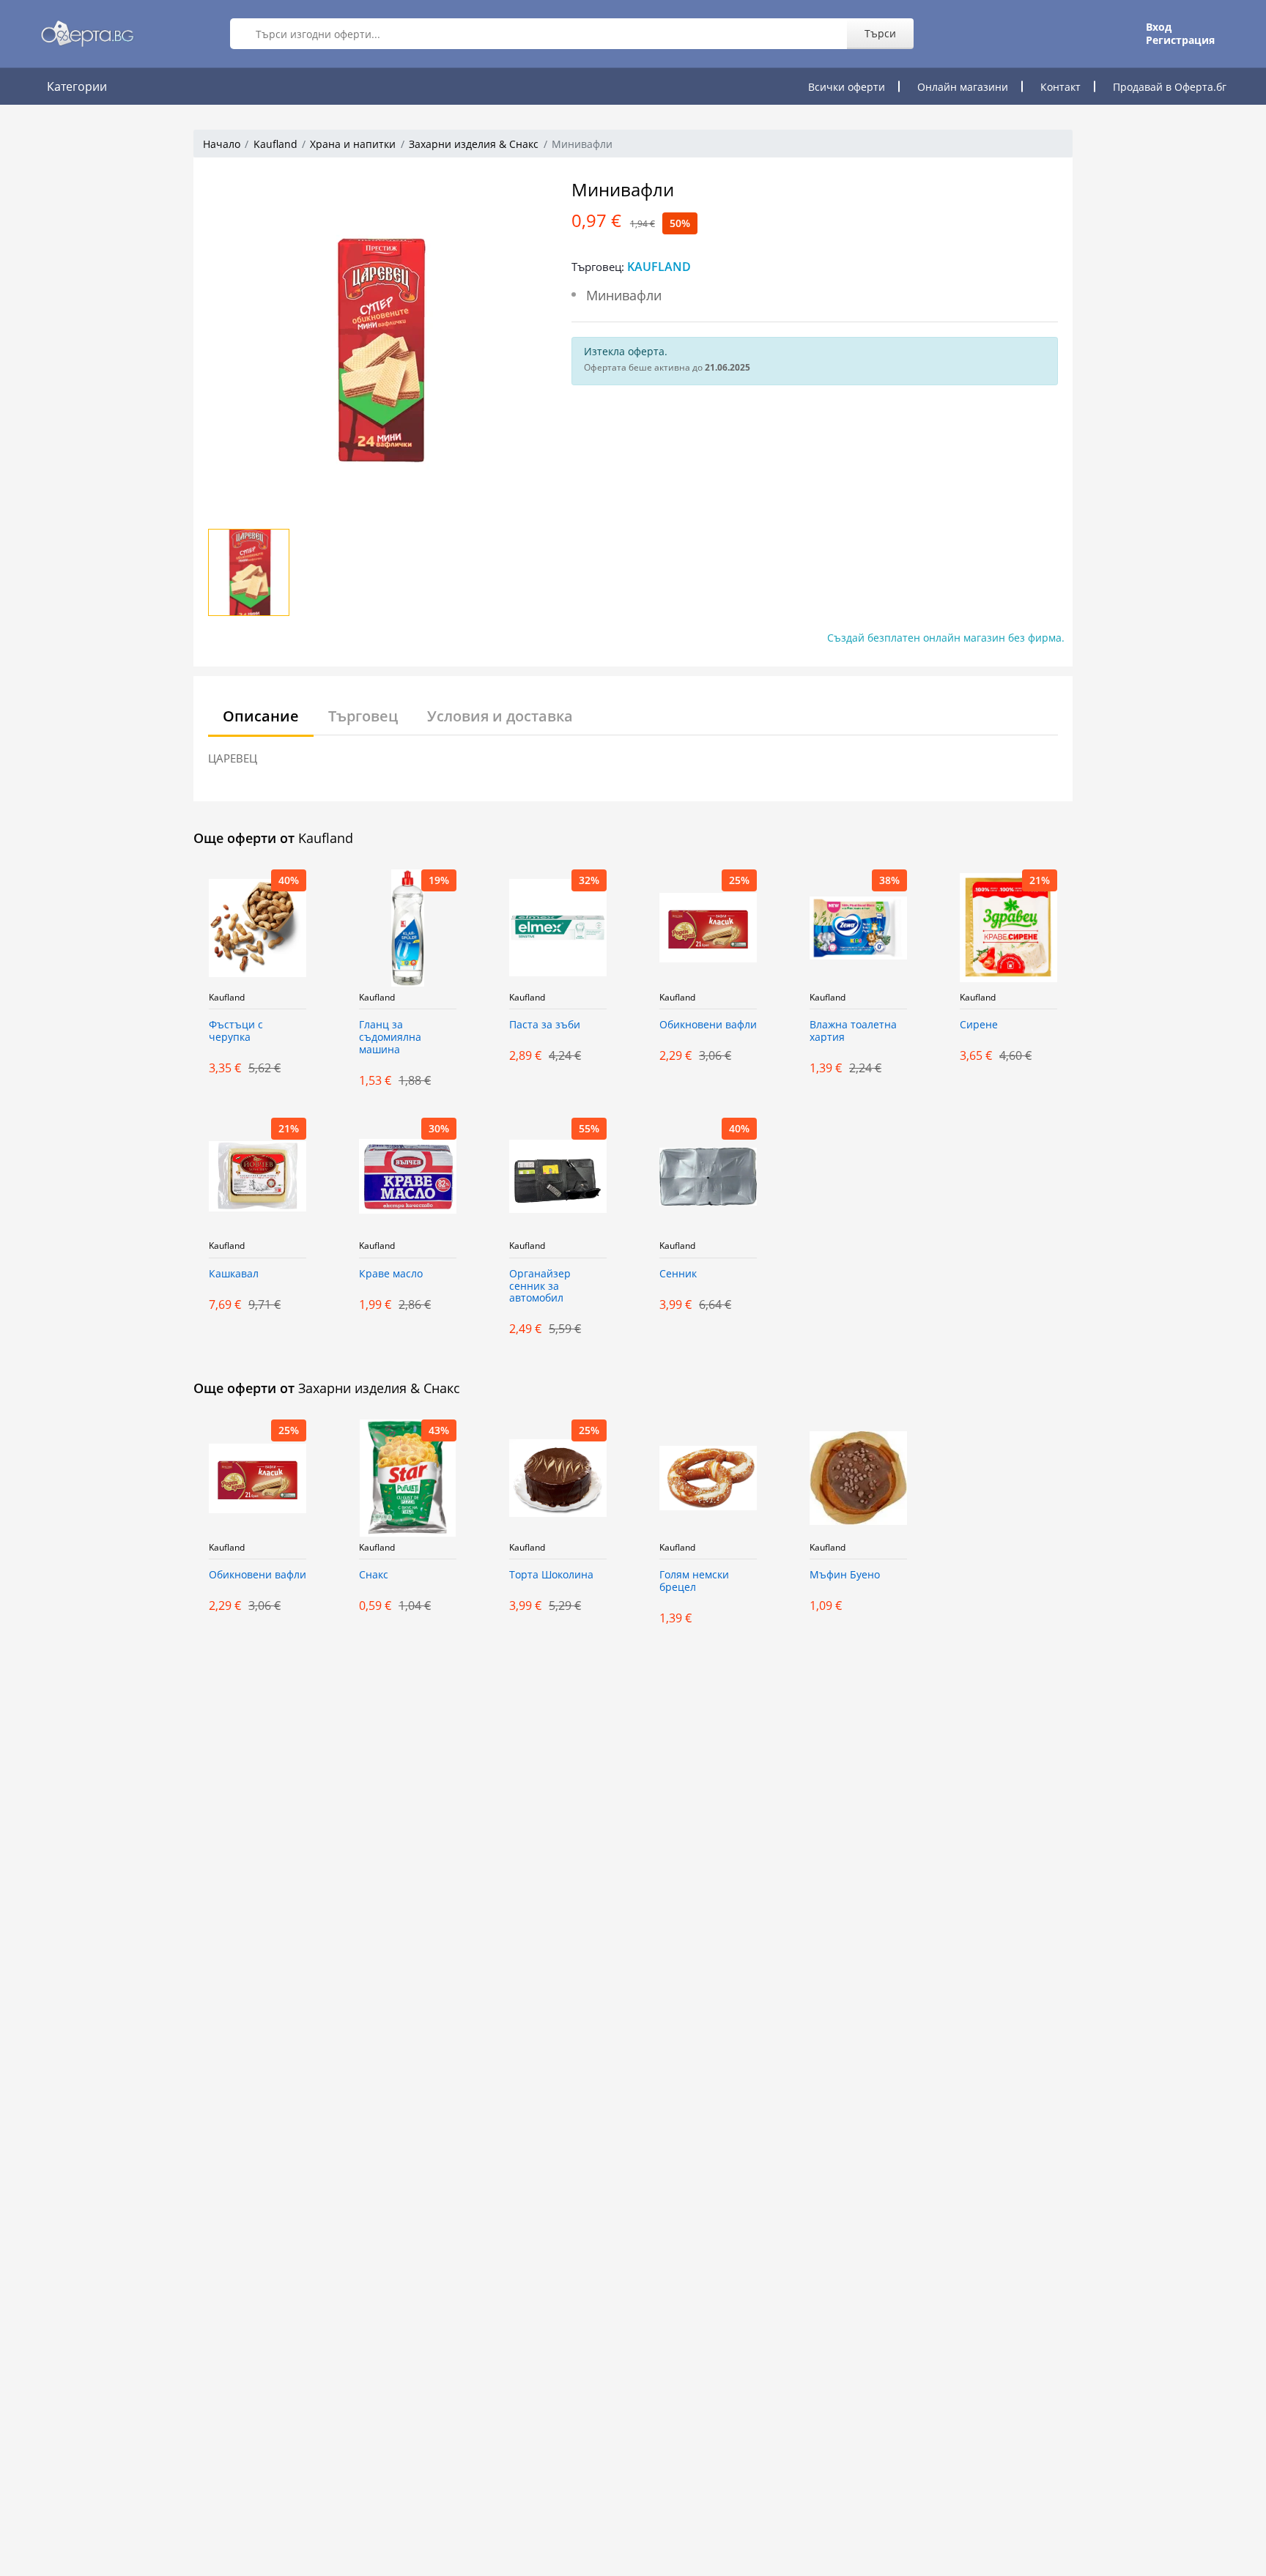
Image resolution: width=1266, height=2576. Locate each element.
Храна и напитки (353, 144)
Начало (222, 144)
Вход (1159, 27)
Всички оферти (847, 87)
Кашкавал (234, 1274)
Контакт (1060, 87)
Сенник (678, 1274)
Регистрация (1180, 40)
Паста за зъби (545, 1025)
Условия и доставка (500, 716)
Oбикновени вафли (708, 1025)
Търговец (363, 716)
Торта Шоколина (551, 1575)
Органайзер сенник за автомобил (540, 1287)
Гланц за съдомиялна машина (390, 1038)
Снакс (374, 1575)
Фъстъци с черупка (236, 1031)
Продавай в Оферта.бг (1170, 87)
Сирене (979, 1025)
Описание (261, 716)
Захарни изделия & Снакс (474, 144)
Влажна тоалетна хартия (853, 1031)
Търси (880, 33)
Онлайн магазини (963, 87)
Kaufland (275, 144)
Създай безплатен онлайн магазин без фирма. (946, 638)
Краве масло (391, 1274)
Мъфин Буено (845, 1575)
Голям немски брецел (694, 1581)
